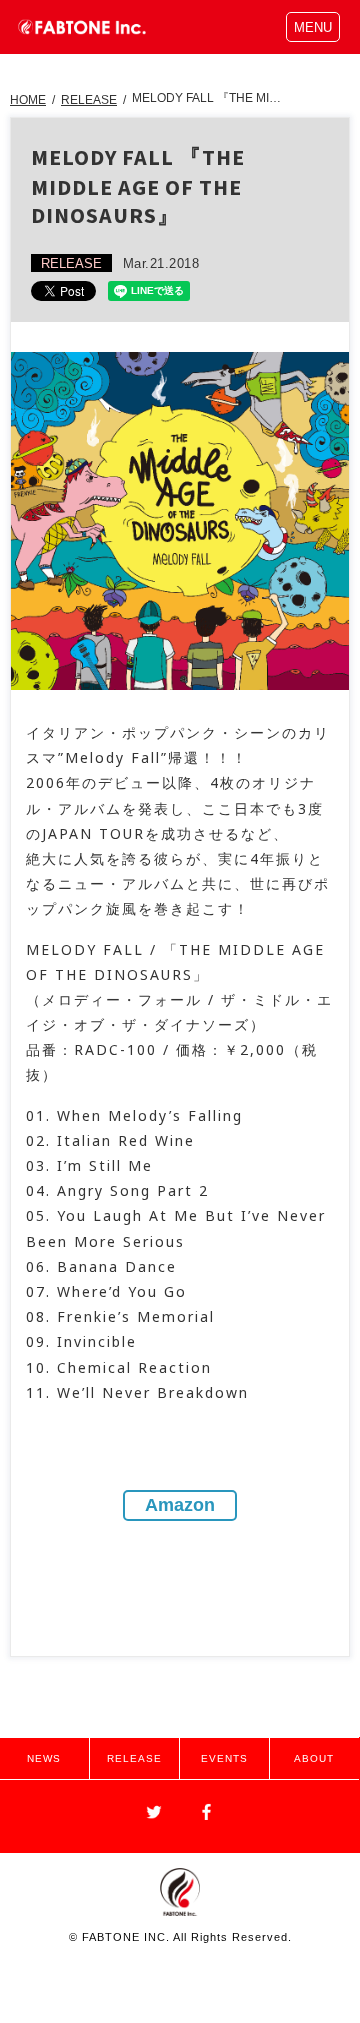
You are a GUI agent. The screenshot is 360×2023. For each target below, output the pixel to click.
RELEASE (89, 100)
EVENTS (224, 1758)
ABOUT (314, 1758)
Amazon (180, 1505)
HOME (28, 100)
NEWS (44, 1758)
